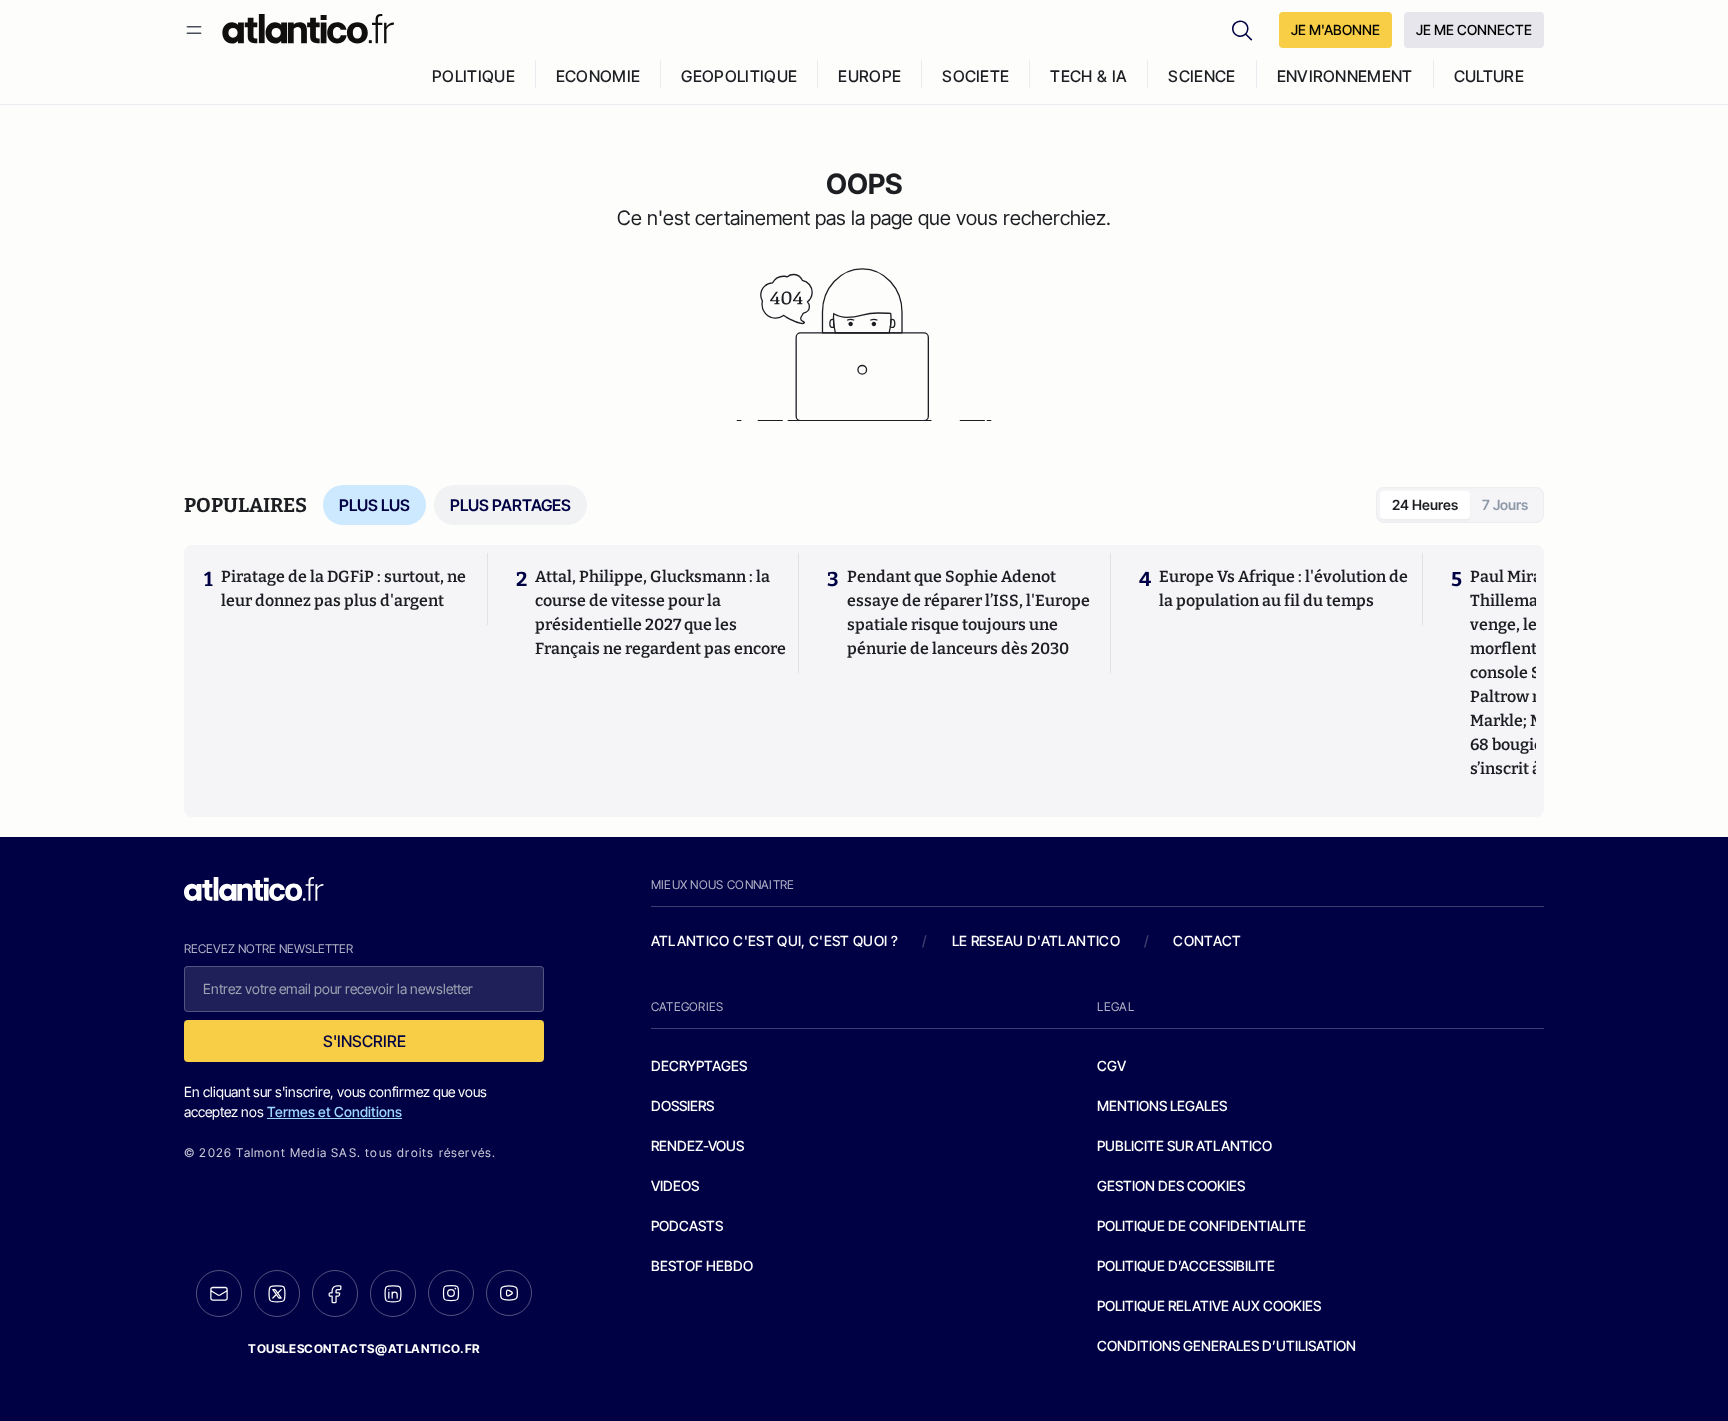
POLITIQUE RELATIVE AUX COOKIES (1209, 1305)
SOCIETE (975, 76)
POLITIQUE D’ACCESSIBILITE (1186, 1265)
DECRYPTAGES (699, 1065)
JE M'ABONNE (1335, 29)
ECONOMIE (598, 76)
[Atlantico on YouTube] (509, 1293)
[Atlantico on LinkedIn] (393, 1293)
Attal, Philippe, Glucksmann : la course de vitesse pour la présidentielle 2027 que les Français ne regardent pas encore (660, 612)
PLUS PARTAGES (510, 505)
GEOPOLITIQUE (739, 76)
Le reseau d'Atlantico (1036, 940)
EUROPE (869, 76)
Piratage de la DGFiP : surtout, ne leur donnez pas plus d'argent (343, 588)
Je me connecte (1474, 29)
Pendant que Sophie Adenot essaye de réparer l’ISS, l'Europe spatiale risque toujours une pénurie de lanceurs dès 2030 (968, 612)
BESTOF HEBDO (702, 1265)
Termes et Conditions (334, 1111)
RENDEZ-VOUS (697, 1145)
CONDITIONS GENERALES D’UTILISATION (1226, 1345)
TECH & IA (1088, 76)
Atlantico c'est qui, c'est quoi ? (775, 940)
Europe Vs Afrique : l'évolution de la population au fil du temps (1283, 588)
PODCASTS (687, 1225)
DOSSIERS (682, 1105)
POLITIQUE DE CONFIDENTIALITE (1201, 1225)
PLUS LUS (374, 505)
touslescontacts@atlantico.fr (364, 1348)
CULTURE (1489, 76)
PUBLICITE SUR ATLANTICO (1184, 1145)
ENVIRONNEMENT (1345, 76)
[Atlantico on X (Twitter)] (277, 1293)
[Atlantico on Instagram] (451, 1293)
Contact (1207, 940)
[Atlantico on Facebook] (335, 1293)
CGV (1111, 1065)
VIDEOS (675, 1185)
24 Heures (1425, 504)
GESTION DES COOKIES (1171, 1185)
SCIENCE (1201, 76)
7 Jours (1505, 504)
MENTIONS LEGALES (1162, 1105)
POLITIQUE (473, 76)
